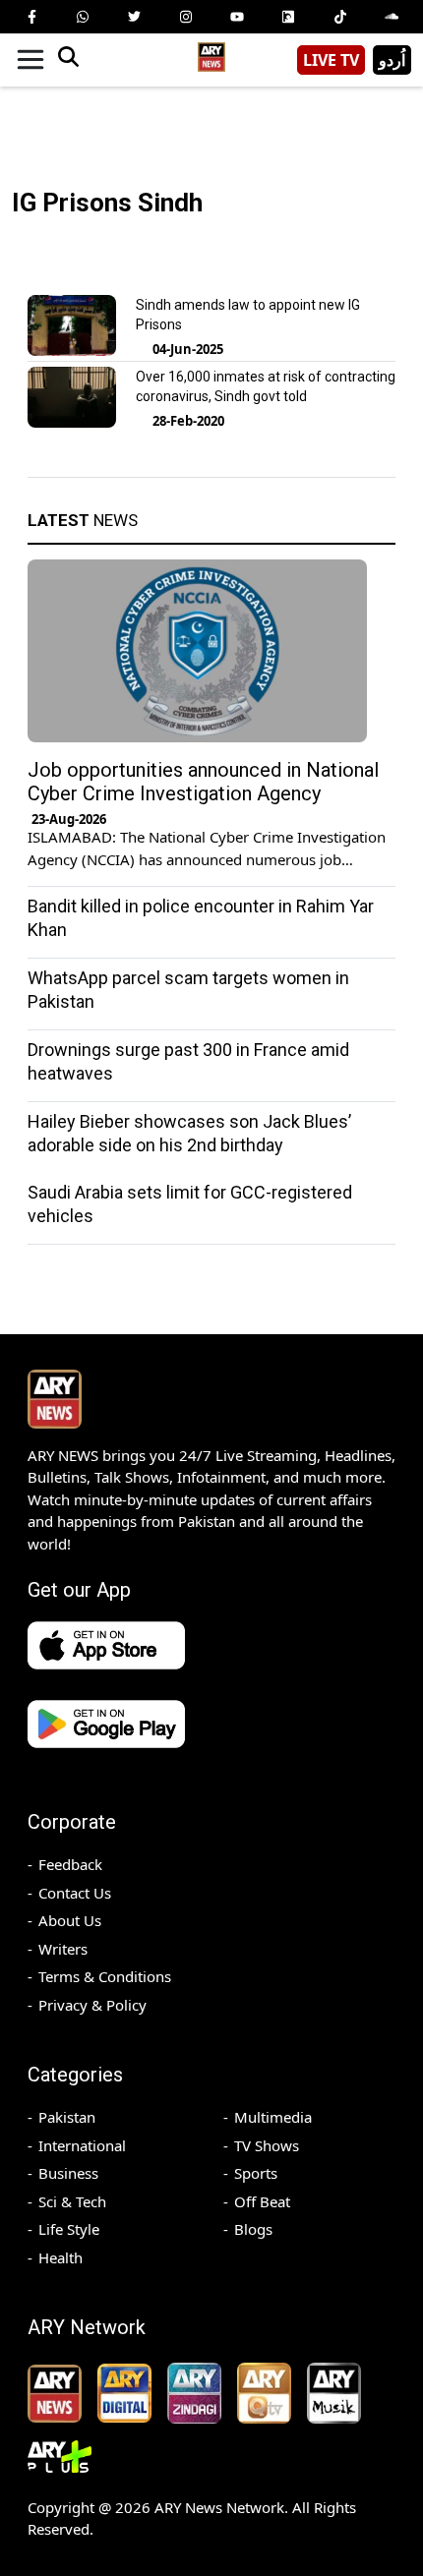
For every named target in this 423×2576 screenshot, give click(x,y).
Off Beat (262, 2201)
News (83, 520)
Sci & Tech (72, 2201)
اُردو (392, 60)
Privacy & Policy (92, 2005)
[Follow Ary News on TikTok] (340, 17)
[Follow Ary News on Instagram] (186, 17)
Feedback (70, 1864)
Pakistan (67, 2117)
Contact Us (75, 1893)
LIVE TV (331, 60)
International (82, 2145)
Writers (63, 1949)
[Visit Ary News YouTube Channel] (237, 17)
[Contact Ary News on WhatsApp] (83, 17)
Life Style (69, 2229)
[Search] (68, 60)
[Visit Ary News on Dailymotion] (288, 17)
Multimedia (273, 2117)
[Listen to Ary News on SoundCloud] (392, 17)
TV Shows (267, 2145)
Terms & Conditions (105, 1976)
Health (60, 2257)
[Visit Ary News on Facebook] (31, 17)
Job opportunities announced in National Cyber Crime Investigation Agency (203, 782)
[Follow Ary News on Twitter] (135, 17)
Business (68, 2173)
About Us (70, 1920)
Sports (256, 2173)
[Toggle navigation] (30, 60)
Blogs (253, 2229)
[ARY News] (211, 53)
